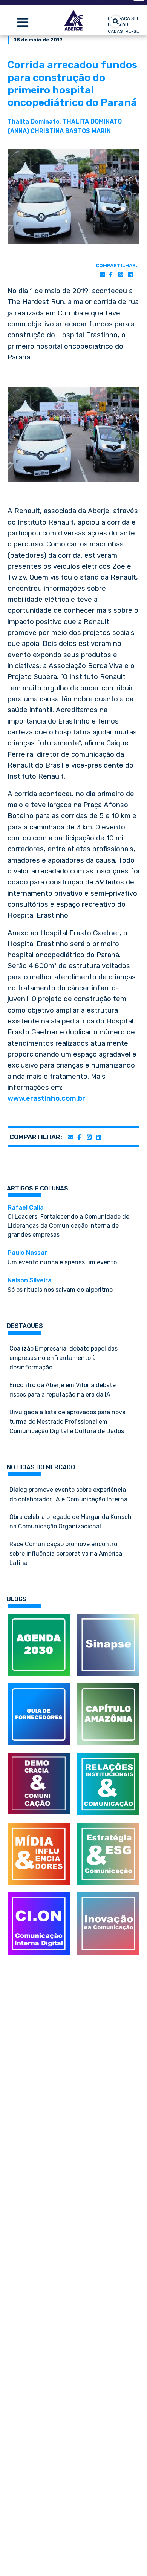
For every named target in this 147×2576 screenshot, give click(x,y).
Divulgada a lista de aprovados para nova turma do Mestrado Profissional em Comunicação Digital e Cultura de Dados (67, 1422)
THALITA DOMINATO (92, 122)
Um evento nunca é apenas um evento (62, 1257)
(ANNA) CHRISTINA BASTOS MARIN (59, 131)
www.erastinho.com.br (46, 1098)
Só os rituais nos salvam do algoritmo (60, 1285)
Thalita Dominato (34, 122)
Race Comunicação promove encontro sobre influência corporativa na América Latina (66, 1553)
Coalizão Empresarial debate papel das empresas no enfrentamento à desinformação (64, 1358)
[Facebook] (111, 275)
